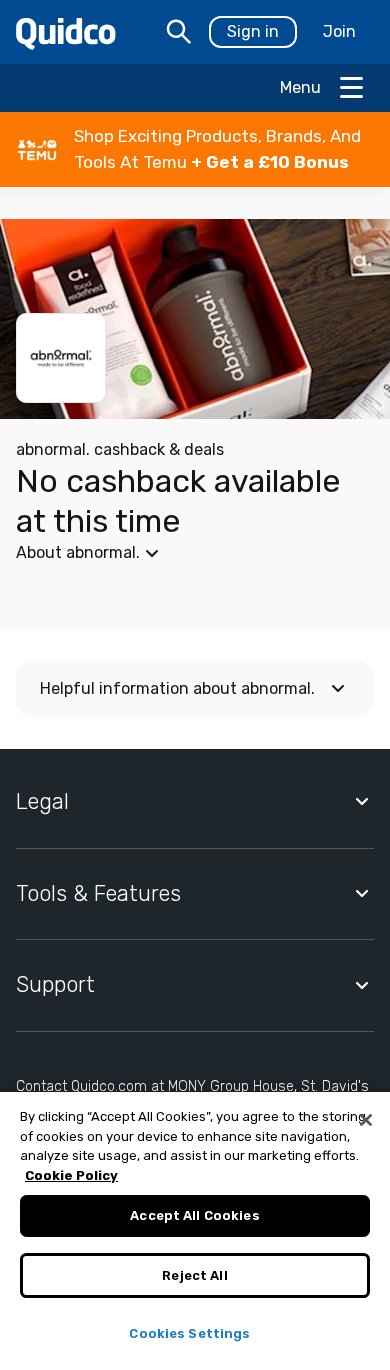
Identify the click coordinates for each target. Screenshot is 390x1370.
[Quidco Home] (66, 32)
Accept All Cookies (194, 1215)
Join (339, 31)
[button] (195, 149)
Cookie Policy (71, 1175)
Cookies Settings (189, 1333)
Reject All (194, 1275)
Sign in (253, 31)
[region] (195, 1231)
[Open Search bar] (179, 32)
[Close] (366, 1120)
